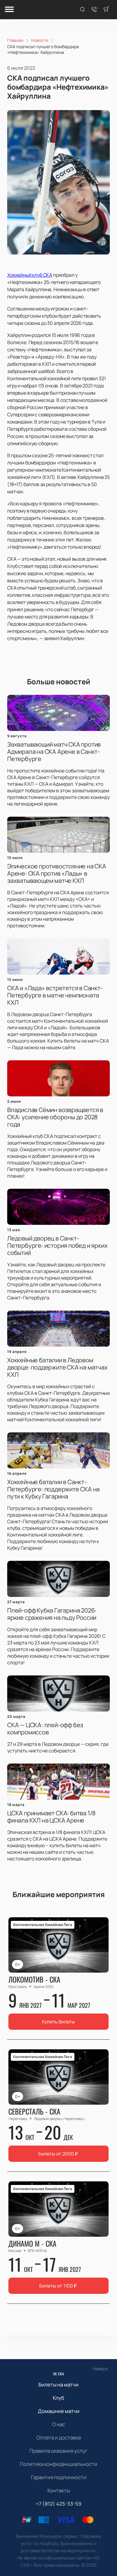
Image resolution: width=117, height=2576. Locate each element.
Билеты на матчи (58, 2385)
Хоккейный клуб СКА (30, 275)
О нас (59, 2424)
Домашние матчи (59, 2411)
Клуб (58, 2398)
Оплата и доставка (58, 2437)
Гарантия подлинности (59, 2477)
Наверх (100, 2369)
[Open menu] (9, 10)
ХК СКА (59, 2374)
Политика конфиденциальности (58, 2464)
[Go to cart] (106, 10)
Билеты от (58, 2154)
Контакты (59, 2490)
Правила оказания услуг (58, 2451)
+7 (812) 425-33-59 (59, 2504)
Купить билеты (58, 2022)
